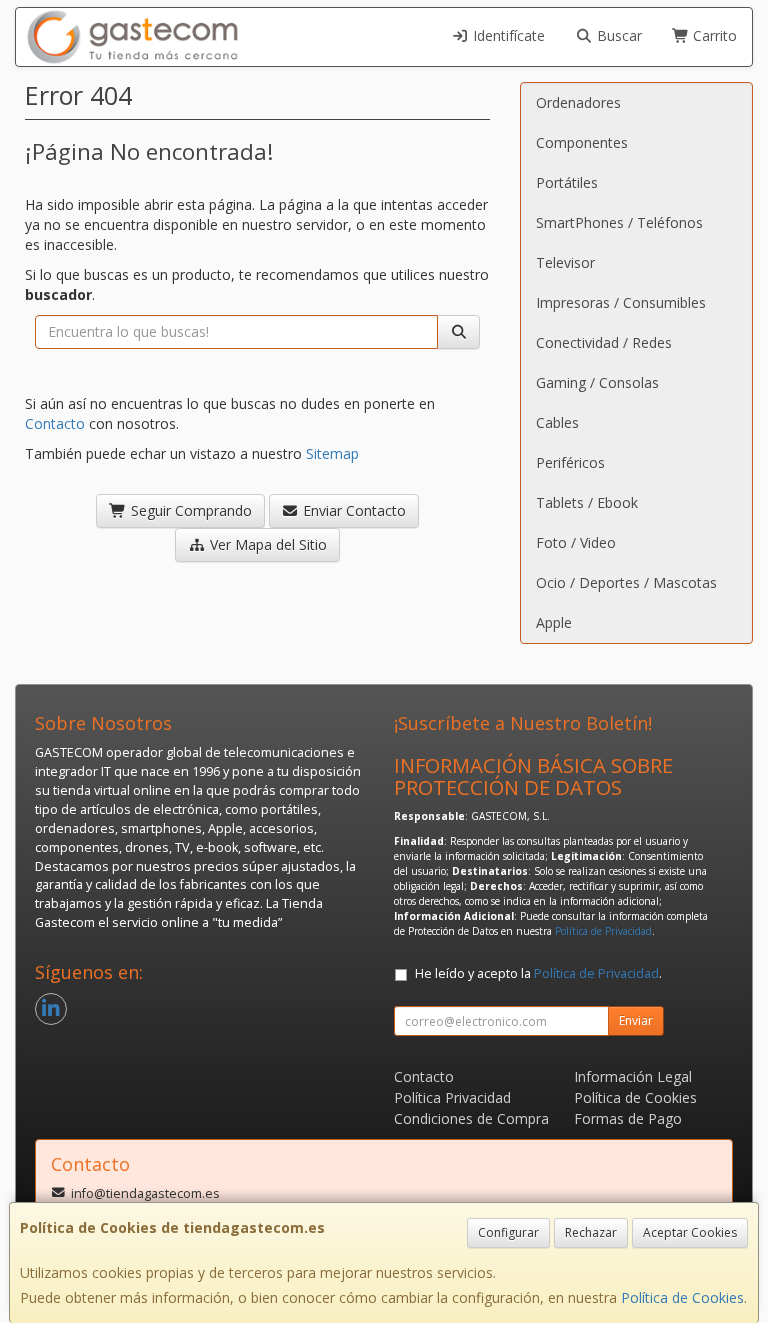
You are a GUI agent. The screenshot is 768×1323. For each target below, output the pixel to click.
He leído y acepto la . (538, 973)
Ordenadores (578, 102)
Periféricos (570, 462)
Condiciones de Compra (471, 1118)
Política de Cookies (682, 1297)
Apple (554, 622)
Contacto (55, 423)
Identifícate (507, 35)
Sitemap (332, 453)
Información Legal (633, 1076)
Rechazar (591, 1232)
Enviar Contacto (352, 510)
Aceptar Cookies (690, 1232)
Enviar (636, 1020)
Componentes (582, 142)
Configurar (508, 1232)
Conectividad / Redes (604, 342)
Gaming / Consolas (597, 382)
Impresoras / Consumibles (621, 302)
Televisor (565, 262)
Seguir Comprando (189, 510)
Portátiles (567, 182)
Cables (557, 422)
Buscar (617, 35)
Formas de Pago (628, 1118)
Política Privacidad (452, 1097)
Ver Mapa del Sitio (266, 544)
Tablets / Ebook (587, 502)
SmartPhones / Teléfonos (619, 222)
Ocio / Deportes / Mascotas (626, 582)
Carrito (713, 35)
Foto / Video (576, 542)
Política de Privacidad (603, 931)
